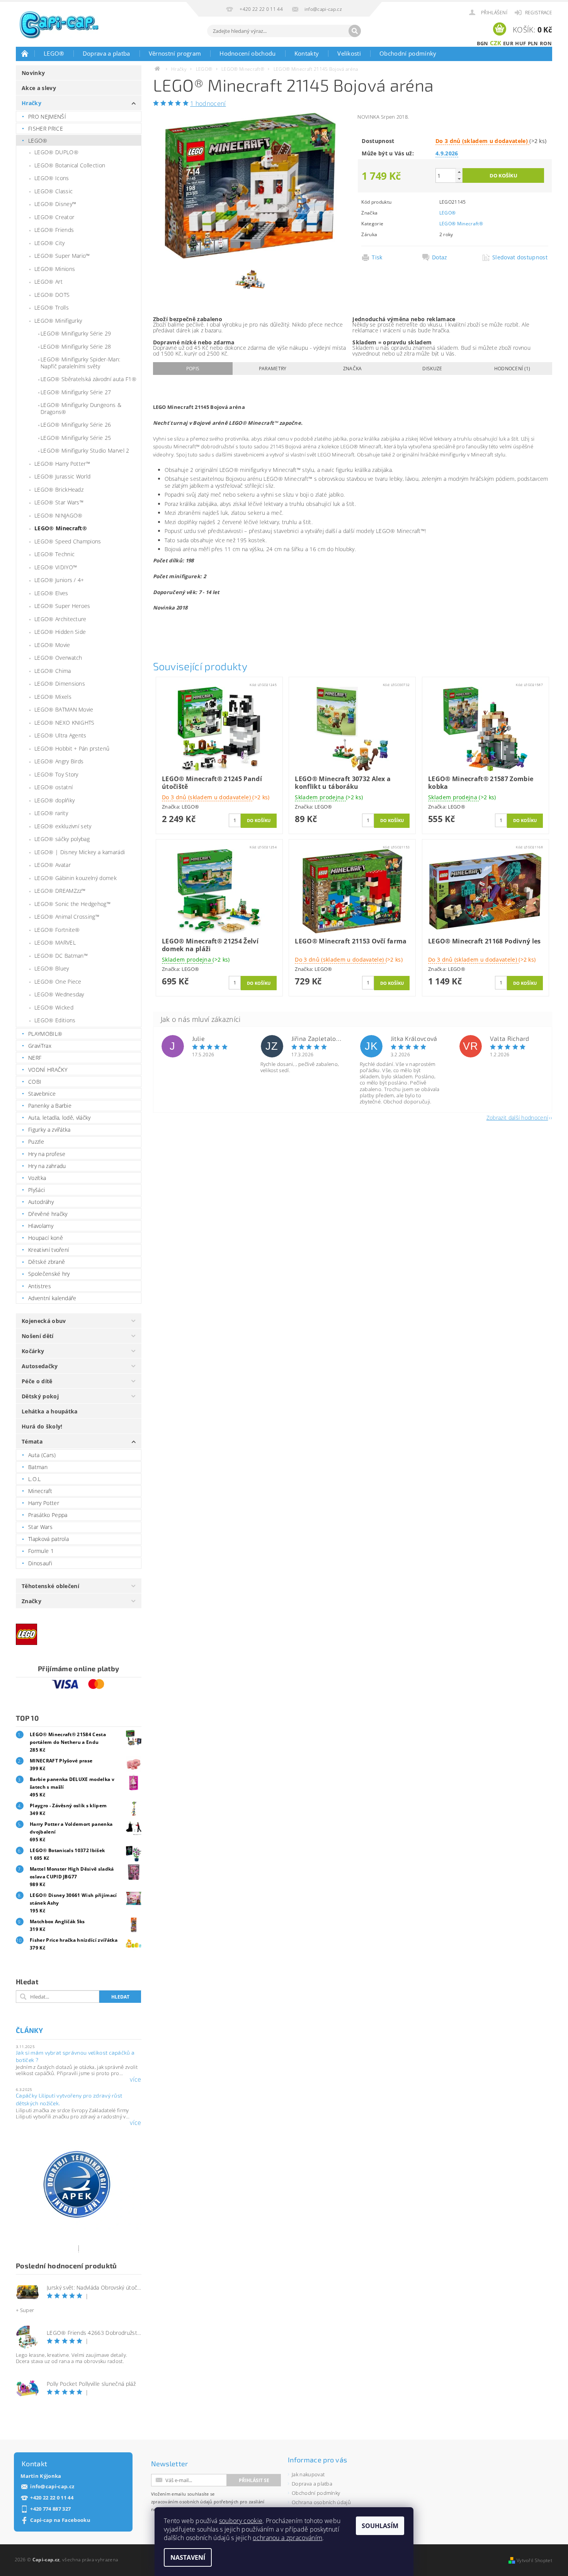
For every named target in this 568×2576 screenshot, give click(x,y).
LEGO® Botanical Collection (70, 165)
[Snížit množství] (459, 179)
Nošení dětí (38, 1336)
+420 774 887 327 (50, 2509)
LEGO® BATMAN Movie (64, 709)
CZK (496, 43)
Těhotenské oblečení (50, 1586)
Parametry (273, 369)
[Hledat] (355, 31)
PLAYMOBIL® (45, 1034)
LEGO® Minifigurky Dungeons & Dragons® (81, 408)
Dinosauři (40, 1563)
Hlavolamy (41, 1226)
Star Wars (40, 1527)
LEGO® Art (48, 282)
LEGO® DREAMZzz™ (60, 891)
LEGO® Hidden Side (60, 632)
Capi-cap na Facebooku (60, 2520)
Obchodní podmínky (408, 53)
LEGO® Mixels (53, 697)
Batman (38, 1467)
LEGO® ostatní (54, 787)
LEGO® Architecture (60, 619)
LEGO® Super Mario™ (62, 256)
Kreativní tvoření (48, 1250)
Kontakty (307, 53)
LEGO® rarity (51, 813)
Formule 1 (41, 1551)
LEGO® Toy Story (56, 774)
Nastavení (188, 2557)
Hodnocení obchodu (247, 53)
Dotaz (440, 257)
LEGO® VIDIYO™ (56, 567)
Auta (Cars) (42, 1455)
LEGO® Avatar (53, 865)
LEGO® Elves (51, 593)
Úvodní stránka (25, 53)
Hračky (31, 103)
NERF (35, 1058)
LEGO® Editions (55, 1020)
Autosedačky (40, 1366)
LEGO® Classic (54, 191)
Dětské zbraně (47, 1262)
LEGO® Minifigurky (58, 321)
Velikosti (349, 53)
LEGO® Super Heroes (62, 606)
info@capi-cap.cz (52, 2487)
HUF (520, 43)
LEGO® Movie (52, 645)
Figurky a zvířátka (49, 1130)
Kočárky (33, 1351)
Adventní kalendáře (52, 1298)
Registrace (539, 13)
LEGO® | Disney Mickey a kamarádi (80, 852)
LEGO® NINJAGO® (58, 515)
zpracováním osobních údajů (182, 2502)
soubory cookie (241, 2521)
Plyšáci (37, 1190)
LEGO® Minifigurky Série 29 (76, 333)
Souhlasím (380, 2526)
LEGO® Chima (53, 671)
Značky (31, 1601)
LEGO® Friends (54, 230)
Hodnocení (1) (512, 369)
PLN (533, 43)
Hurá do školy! (42, 1426)
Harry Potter (44, 1503)
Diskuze (432, 369)
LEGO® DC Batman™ (61, 956)
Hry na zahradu (47, 1166)
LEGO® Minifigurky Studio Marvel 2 (85, 450)
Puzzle (36, 1142)
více (135, 2079)
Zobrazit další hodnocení (517, 1117)
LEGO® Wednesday (59, 994)
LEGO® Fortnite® (57, 930)
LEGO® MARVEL (55, 942)
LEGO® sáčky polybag (62, 839)
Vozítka (37, 1178)
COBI (35, 1082)
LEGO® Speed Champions (68, 541)
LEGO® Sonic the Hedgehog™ (72, 904)
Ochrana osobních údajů (321, 2502)
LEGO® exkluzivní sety (63, 826)
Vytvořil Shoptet (534, 2560)
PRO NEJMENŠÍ (47, 117)
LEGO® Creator (54, 217)
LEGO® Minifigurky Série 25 (76, 438)
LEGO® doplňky (54, 800)
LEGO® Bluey (52, 968)
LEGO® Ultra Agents (60, 735)
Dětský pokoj (40, 1396)
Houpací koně (46, 1238)
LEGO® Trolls (52, 307)
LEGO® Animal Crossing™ (67, 917)
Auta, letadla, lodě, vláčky (60, 1118)
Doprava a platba (106, 53)
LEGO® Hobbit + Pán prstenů (72, 748)
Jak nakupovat (308, 2474)
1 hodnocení (208, 104)
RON (546, 43)
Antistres (40, 1286)
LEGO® (54, 53)
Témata (32, 1441)
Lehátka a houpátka (50, 1411)
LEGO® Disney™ (55, 204)
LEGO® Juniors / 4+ (59, 580)
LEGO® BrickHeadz (59, 489)
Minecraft (40, 1491)
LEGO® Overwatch (58, 658)
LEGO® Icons (52, 178)
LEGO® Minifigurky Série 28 (76, 346)
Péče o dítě (37, 1381)
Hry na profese (47, 1154)
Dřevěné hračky (48, 1214)
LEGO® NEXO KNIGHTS (65, 723)
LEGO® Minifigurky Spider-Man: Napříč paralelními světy (80, 363)
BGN (483, 43)
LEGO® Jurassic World (62, 476)
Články (29, 2030)
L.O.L (35, 1479)
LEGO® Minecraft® (61, 528)
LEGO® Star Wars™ (59, 502)
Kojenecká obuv (44, 1321)
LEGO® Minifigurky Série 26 (76, 425)
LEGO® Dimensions (60, 684)
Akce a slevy (39, 88)
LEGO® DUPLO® (56, 152)
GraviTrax (40, 1046)
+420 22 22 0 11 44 (52, 2498)
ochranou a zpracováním (287, 2538)
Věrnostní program (175, 53)
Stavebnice (42, 1094)
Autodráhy (41, 1202)
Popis (193, 369)
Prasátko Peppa (48, 1515)
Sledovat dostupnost (520, 257)
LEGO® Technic (54, 554)
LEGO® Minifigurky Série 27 (76, 392)
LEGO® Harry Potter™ (62, 464)
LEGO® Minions (55, 269)
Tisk (377, 257)
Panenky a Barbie (50, 1106)
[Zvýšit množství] (459, 172)
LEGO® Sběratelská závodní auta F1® (88, 379)
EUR (508, 43)
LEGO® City (49, 243)
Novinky (33, 73)
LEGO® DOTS (52, 295)
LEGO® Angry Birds (59, 761)
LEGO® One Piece (58, 982)
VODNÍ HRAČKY (48, 1070)
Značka (353, 369)
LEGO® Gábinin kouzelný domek (76, 878)
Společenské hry (49, 1274)
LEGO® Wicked (54, 1007)
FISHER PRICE (46, 129)
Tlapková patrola (48, 1539)
